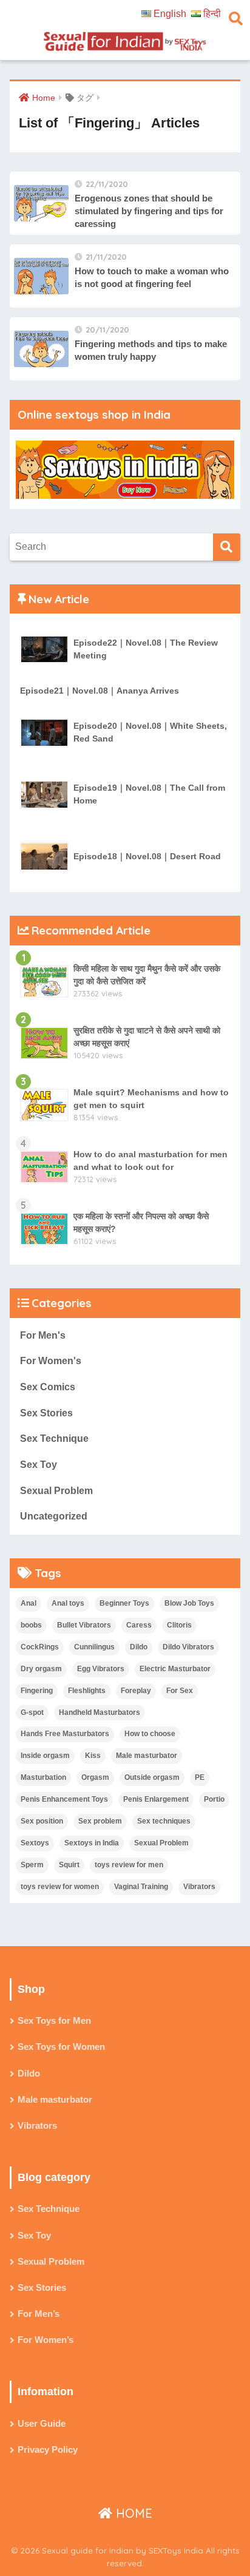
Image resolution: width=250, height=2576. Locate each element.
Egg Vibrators (101, 1669)
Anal (29, 1603)
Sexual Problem (56, 1491)
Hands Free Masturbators (65, 1734)
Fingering (37, 1691)
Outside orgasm (152, 1777)
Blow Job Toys (189, 1603)
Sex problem (100, 1821)
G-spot (32, 1712)
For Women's (51, 1361)
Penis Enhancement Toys (64, 1799)
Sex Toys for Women (61, 2047)
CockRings (40, 1647)
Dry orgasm (41, 1669)
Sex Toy (39, 1465)
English (170, 14)
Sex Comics (48, 1387)
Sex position (42, 1821)
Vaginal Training (141, 1887)
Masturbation (43, 1777)
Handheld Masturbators (100, 1712)
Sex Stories (46, 1413)
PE (200, 1777)
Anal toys (68, 1603)
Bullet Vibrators (84, 1625)
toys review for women (60, 1887)
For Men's (43, 1335)
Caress (139, 1625)
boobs (31, 1625)
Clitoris (179, 1625)
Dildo (139, 1647)
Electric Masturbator (175, 1669)
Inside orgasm (45, 1756)
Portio (214, 1799)
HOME (132, 2513)
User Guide (42, 2424)
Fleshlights (87, 1691)
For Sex (180, 1691)
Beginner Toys (124, 1603)
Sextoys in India (92, 1843)
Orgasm (95, 1777)
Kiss (93, 1756)
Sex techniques (164, 1821)
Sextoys (35, 1843)
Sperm (32, 1865)
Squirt (69, 1865)
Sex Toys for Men (54, 2021)
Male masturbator (147, 1756)
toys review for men (129, 1865)
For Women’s (46, 2340)
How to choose (150, 1734)
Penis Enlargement (156, 1799)
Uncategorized (54, 1516)
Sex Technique (54, 1438)
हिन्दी (212, 14)
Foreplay (136, 1691)
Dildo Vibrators (188, 1647)
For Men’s (39, 2314)
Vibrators (199, 1887)
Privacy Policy (48, 2450)
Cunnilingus (94, 1647)
